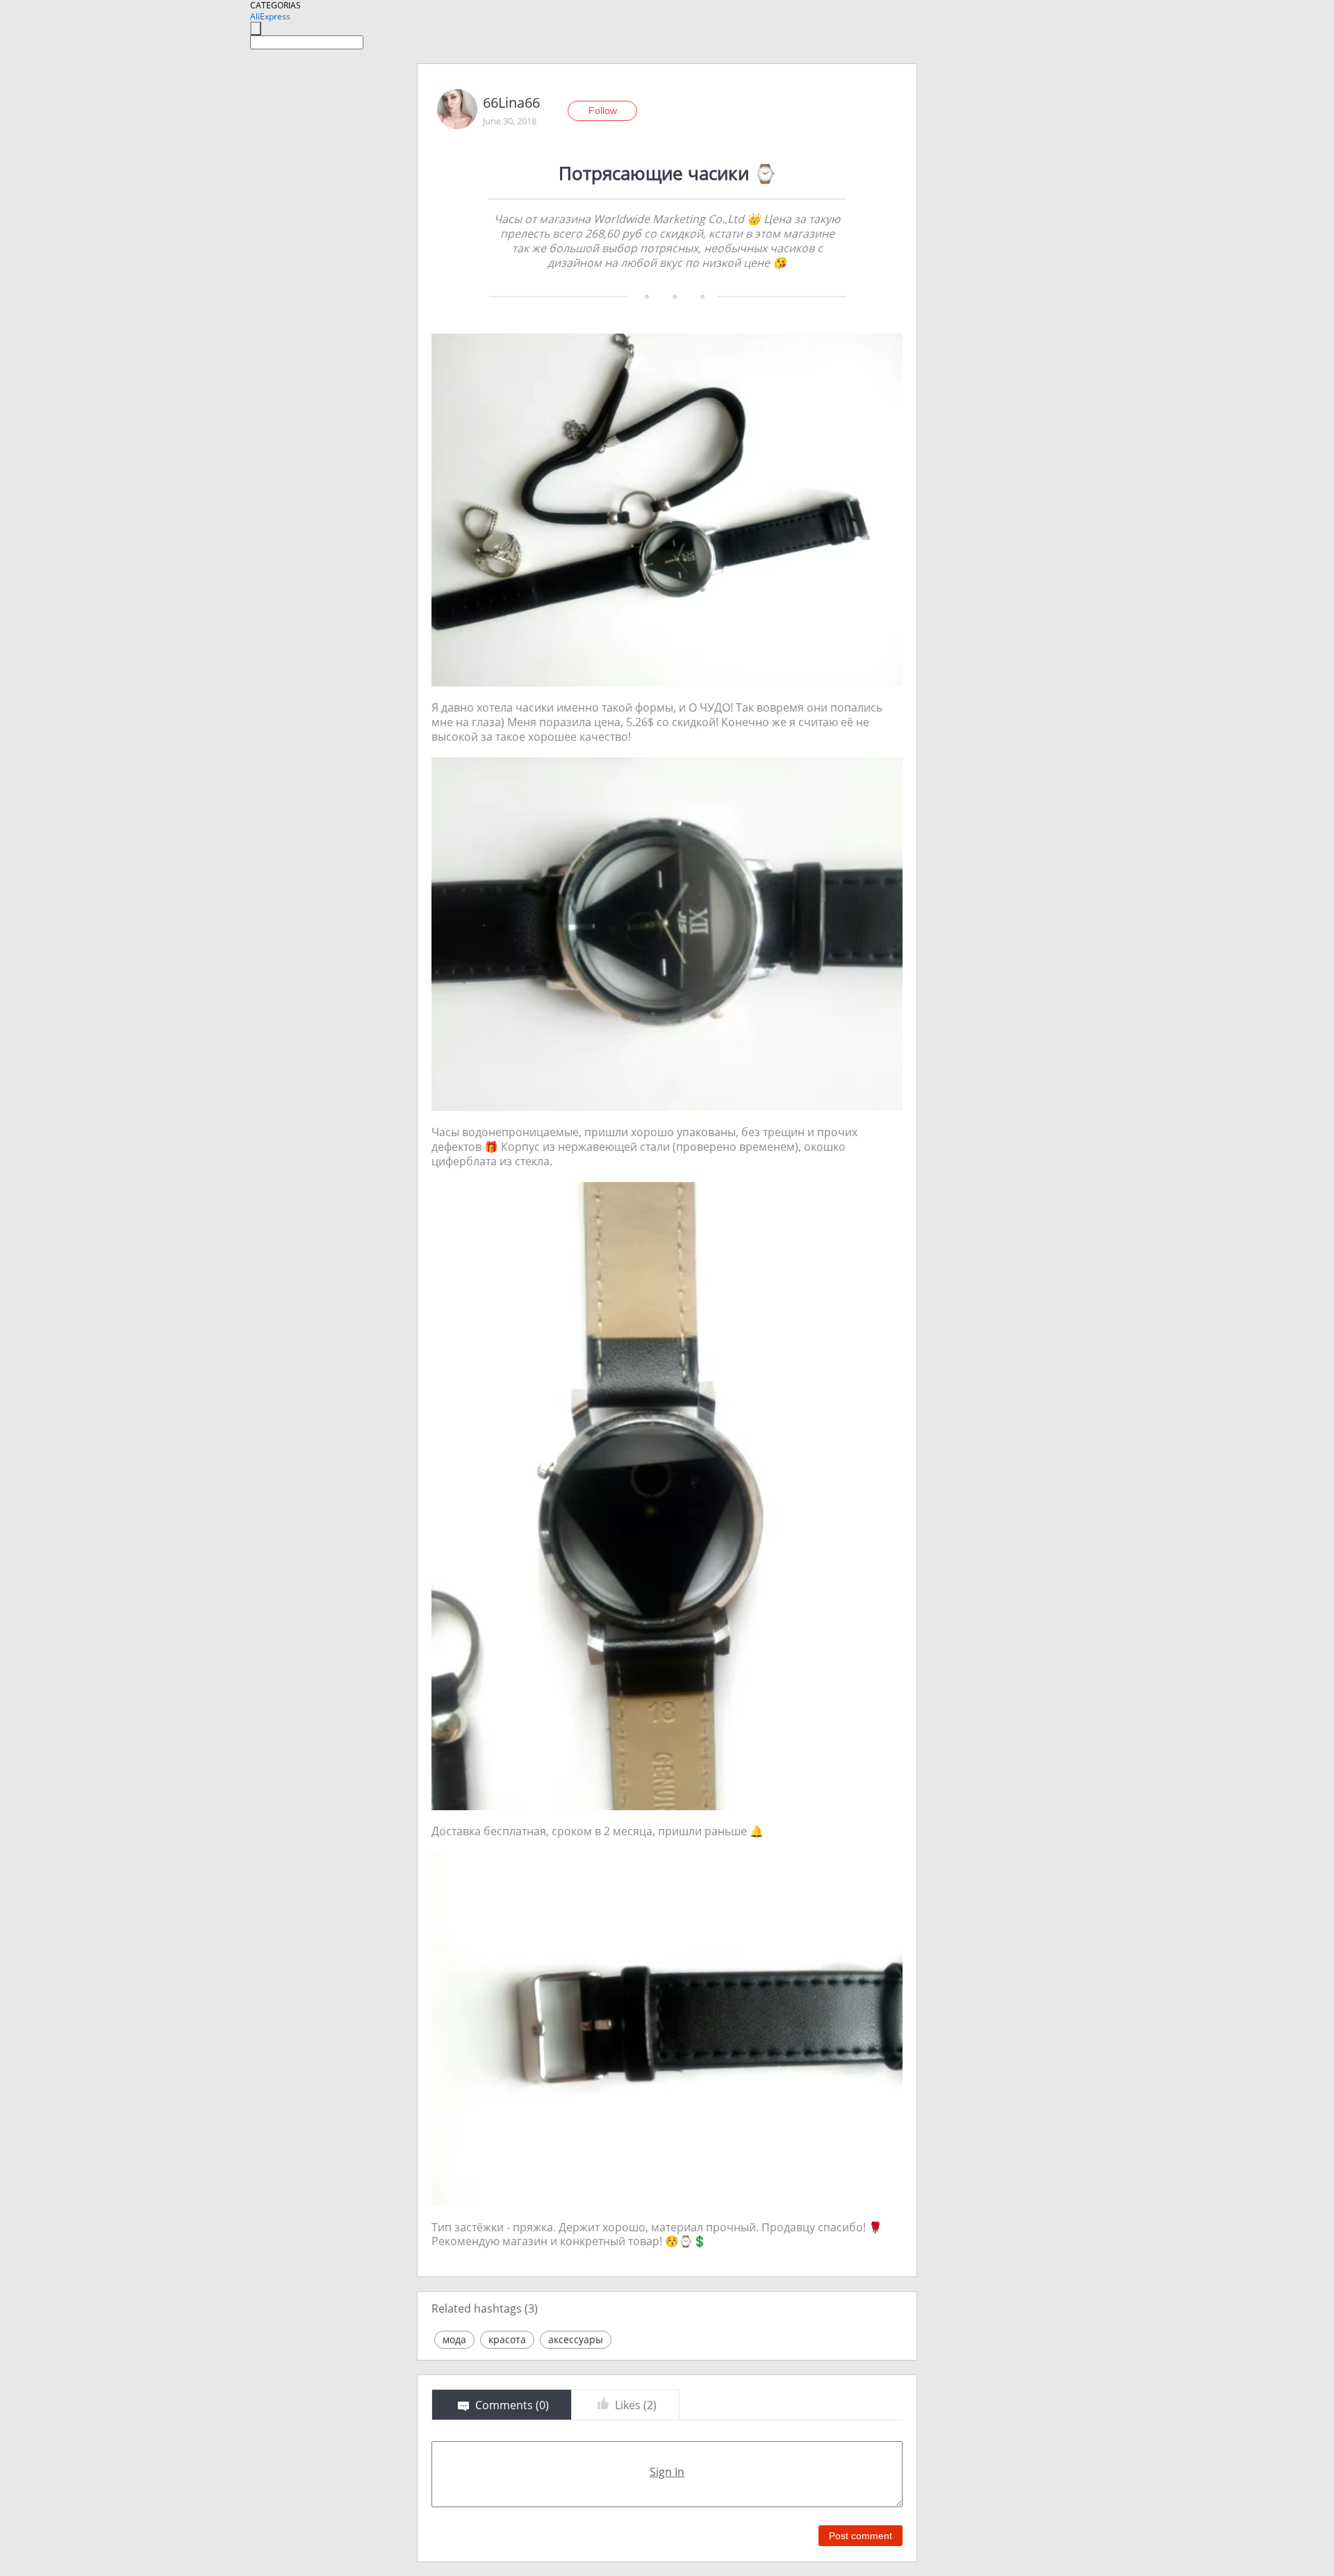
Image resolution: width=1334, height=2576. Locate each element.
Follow (603, 110)
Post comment (860, 2536)
